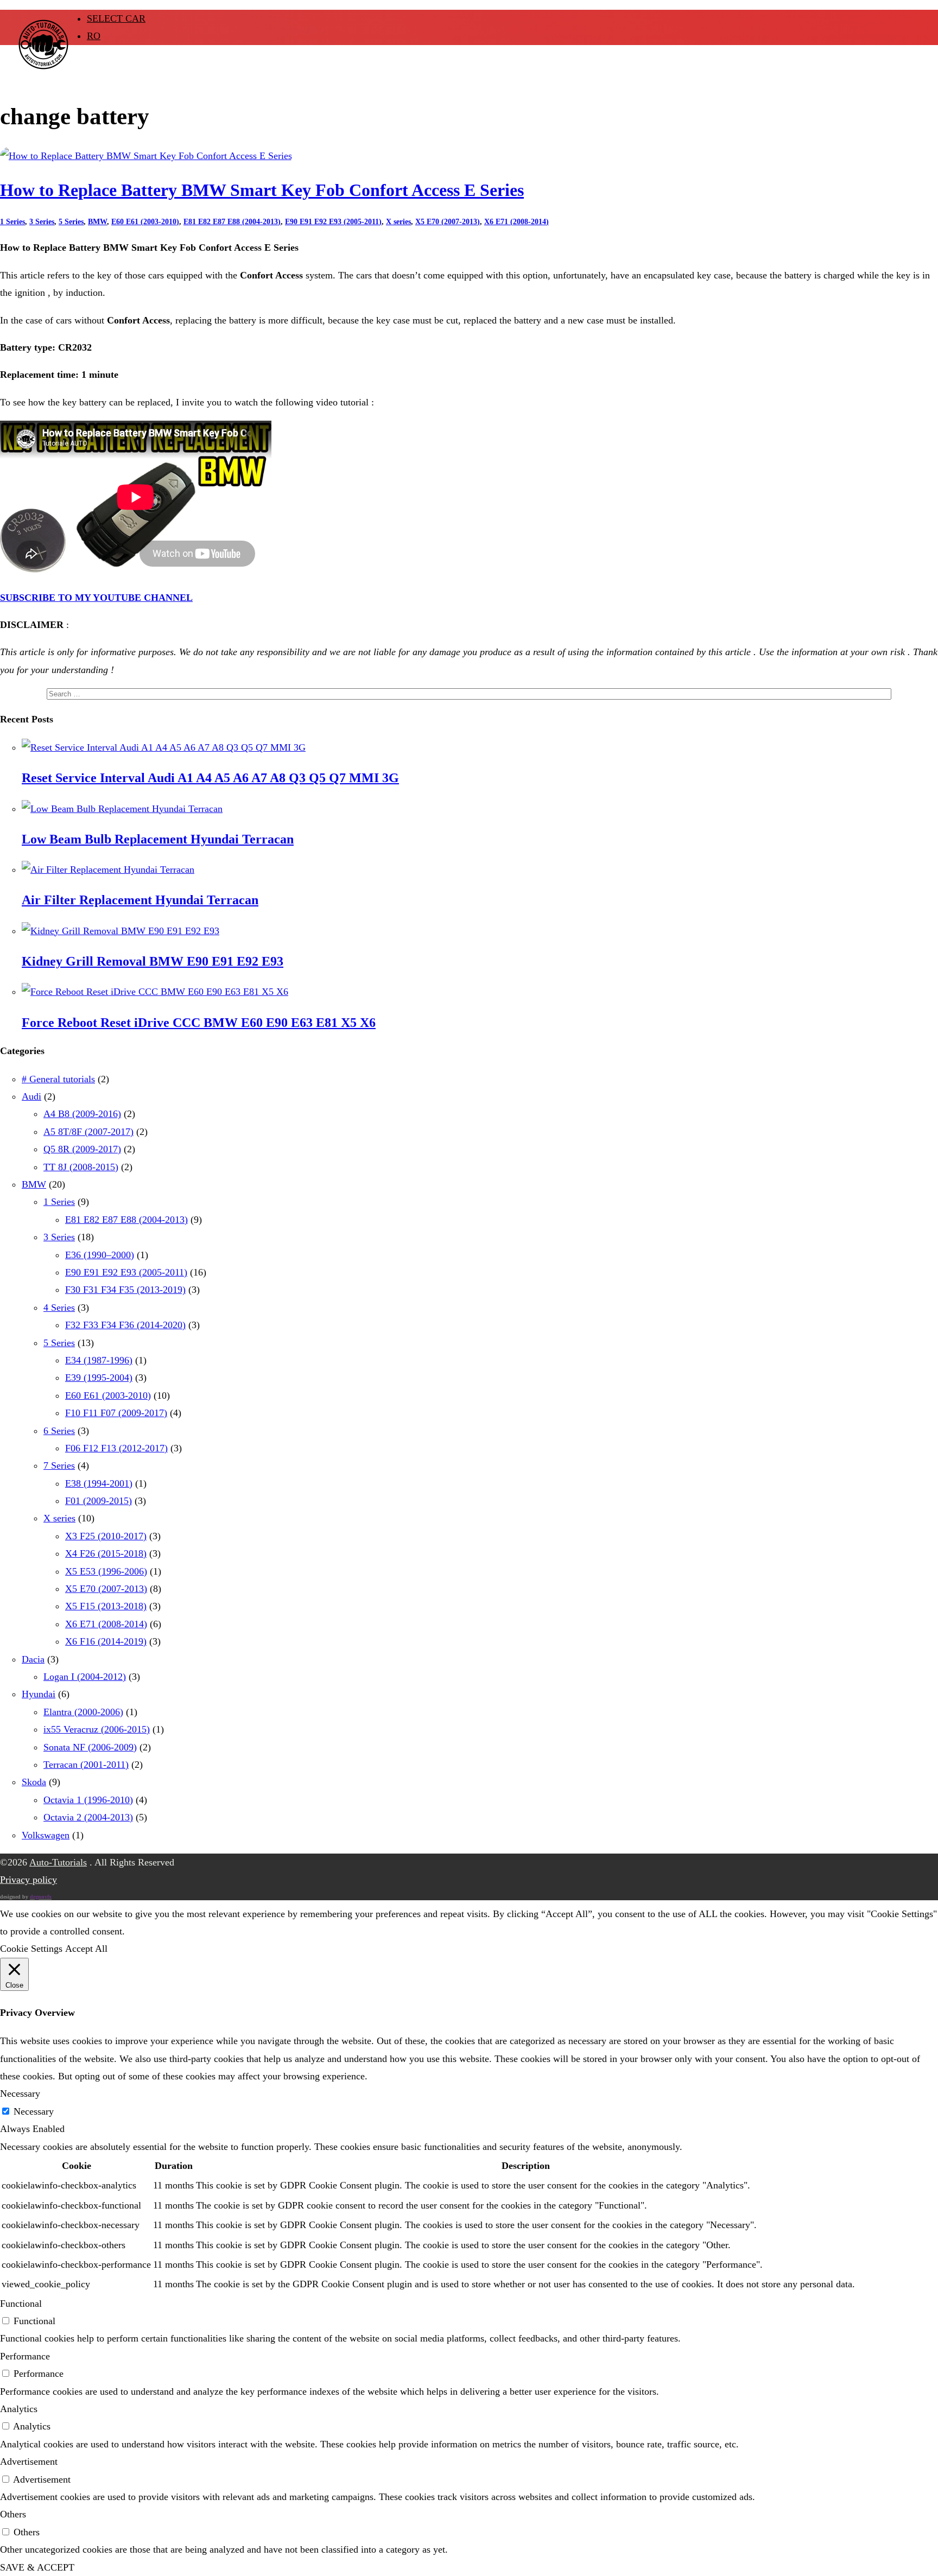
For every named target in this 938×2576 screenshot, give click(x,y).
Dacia (33, 1659)
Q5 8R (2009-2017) (82, 1149)
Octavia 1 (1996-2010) (88, 1800)
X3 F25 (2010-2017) (106, 1536)
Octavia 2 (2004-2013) (88, 1817)
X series (398, 222)
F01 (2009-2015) (99, 1501)
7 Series (59, 1465)
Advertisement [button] (29, 2461)
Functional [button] (21, 2304)
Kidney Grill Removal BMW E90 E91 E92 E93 (153, 961)
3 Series (42, 222)
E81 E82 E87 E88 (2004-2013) (232, 222)
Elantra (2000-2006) (83, 1712)
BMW (97, 222)
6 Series (59, 1431)
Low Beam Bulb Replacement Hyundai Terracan (158, 839)
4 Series (59, 1308)
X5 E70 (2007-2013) (448, 222)
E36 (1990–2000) (100, 1255)
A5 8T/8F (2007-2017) (88, 1132)
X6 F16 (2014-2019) (106, 1641)
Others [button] (13, 2514)
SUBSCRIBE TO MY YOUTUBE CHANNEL (96, 598)
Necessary (34, 2111)
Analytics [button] (19, 2409)
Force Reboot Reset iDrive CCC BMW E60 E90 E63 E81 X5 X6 (199, 1023)
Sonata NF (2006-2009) (90, 1747)
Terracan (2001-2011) (86, 1765)
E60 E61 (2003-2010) (145, 222)
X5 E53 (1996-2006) (106, 1571)
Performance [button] (25, 2356)
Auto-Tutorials (58, 1862)
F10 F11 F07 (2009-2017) (116, 1413)
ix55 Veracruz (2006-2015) (97, 1729)
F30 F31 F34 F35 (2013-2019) (125, 1290)
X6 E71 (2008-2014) (516, 222)
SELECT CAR (116, 18)
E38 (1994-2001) (99, 1483)
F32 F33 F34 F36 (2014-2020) (125, 1325)
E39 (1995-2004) (99, 1378)
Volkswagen (46, 1835)
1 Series (12, 222)
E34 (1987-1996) (99, 1360)
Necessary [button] (20, 2093)
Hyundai (39, 1694)
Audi (31, 1096)
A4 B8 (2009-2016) (82, 1114)
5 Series (71, 222)
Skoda (34, 1782)
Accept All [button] (86, 1949)
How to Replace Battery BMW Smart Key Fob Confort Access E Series (262, 190)
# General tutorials (58, 1079)
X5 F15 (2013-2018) (106, 1606)
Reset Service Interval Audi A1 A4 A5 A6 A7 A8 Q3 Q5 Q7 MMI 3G (210, 778)
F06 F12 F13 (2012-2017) (116, 1448)
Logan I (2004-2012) (85, 1677)
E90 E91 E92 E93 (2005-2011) (333, 222)
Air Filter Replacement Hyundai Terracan (140, 900)
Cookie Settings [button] (31, 1949)
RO (94, 36)
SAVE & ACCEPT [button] (37, 2567)
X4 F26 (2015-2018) (106, 1553)
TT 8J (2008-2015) (81, 1167)
